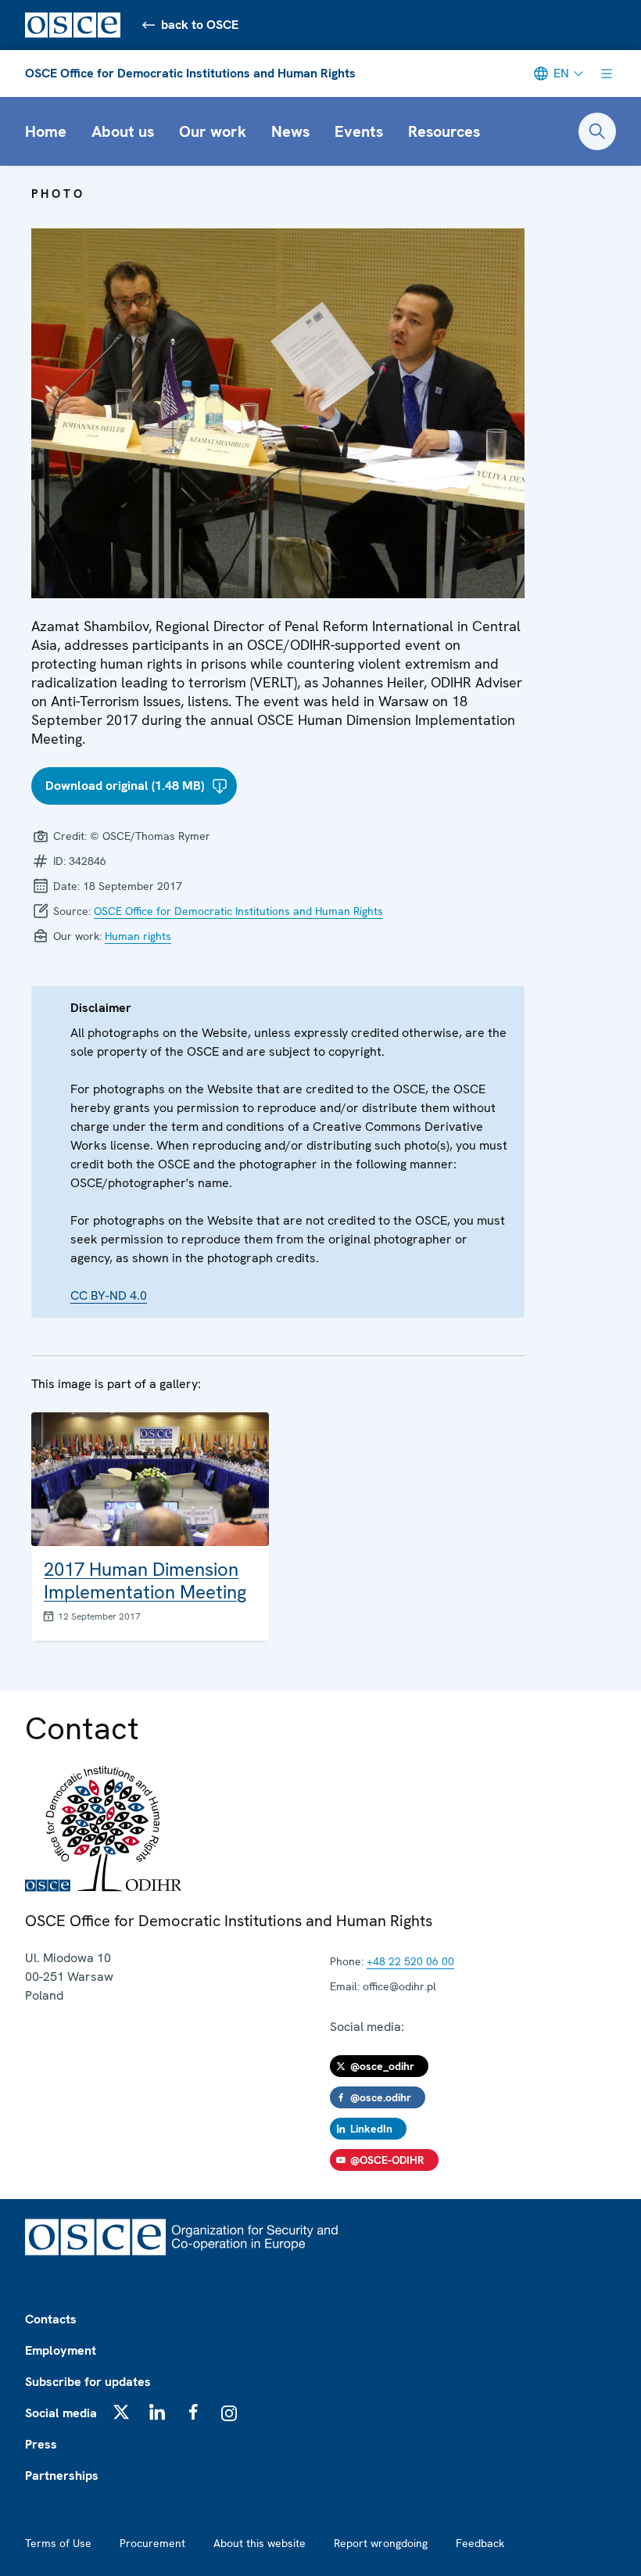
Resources (444, 131)
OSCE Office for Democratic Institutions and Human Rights (190, 73)
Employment (61, 2350)
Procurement (152, 2543)
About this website (260, 2543)
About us (123, 131)
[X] (121, 2412)
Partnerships (62, 2476)
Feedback (480, 2543)
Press (41, 2444)
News (290, 131)
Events (359, 131)
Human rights (138, 936)
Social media (61, 2413)
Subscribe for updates (88, 2382)
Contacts (51, 2319)
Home (46, 131)
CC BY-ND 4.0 (109, 1295)
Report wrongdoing (381, 2543)
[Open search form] (597, 131)
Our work (213, 131)
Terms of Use (58, 2543)
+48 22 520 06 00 (410, 1961)
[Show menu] (607, 74)
